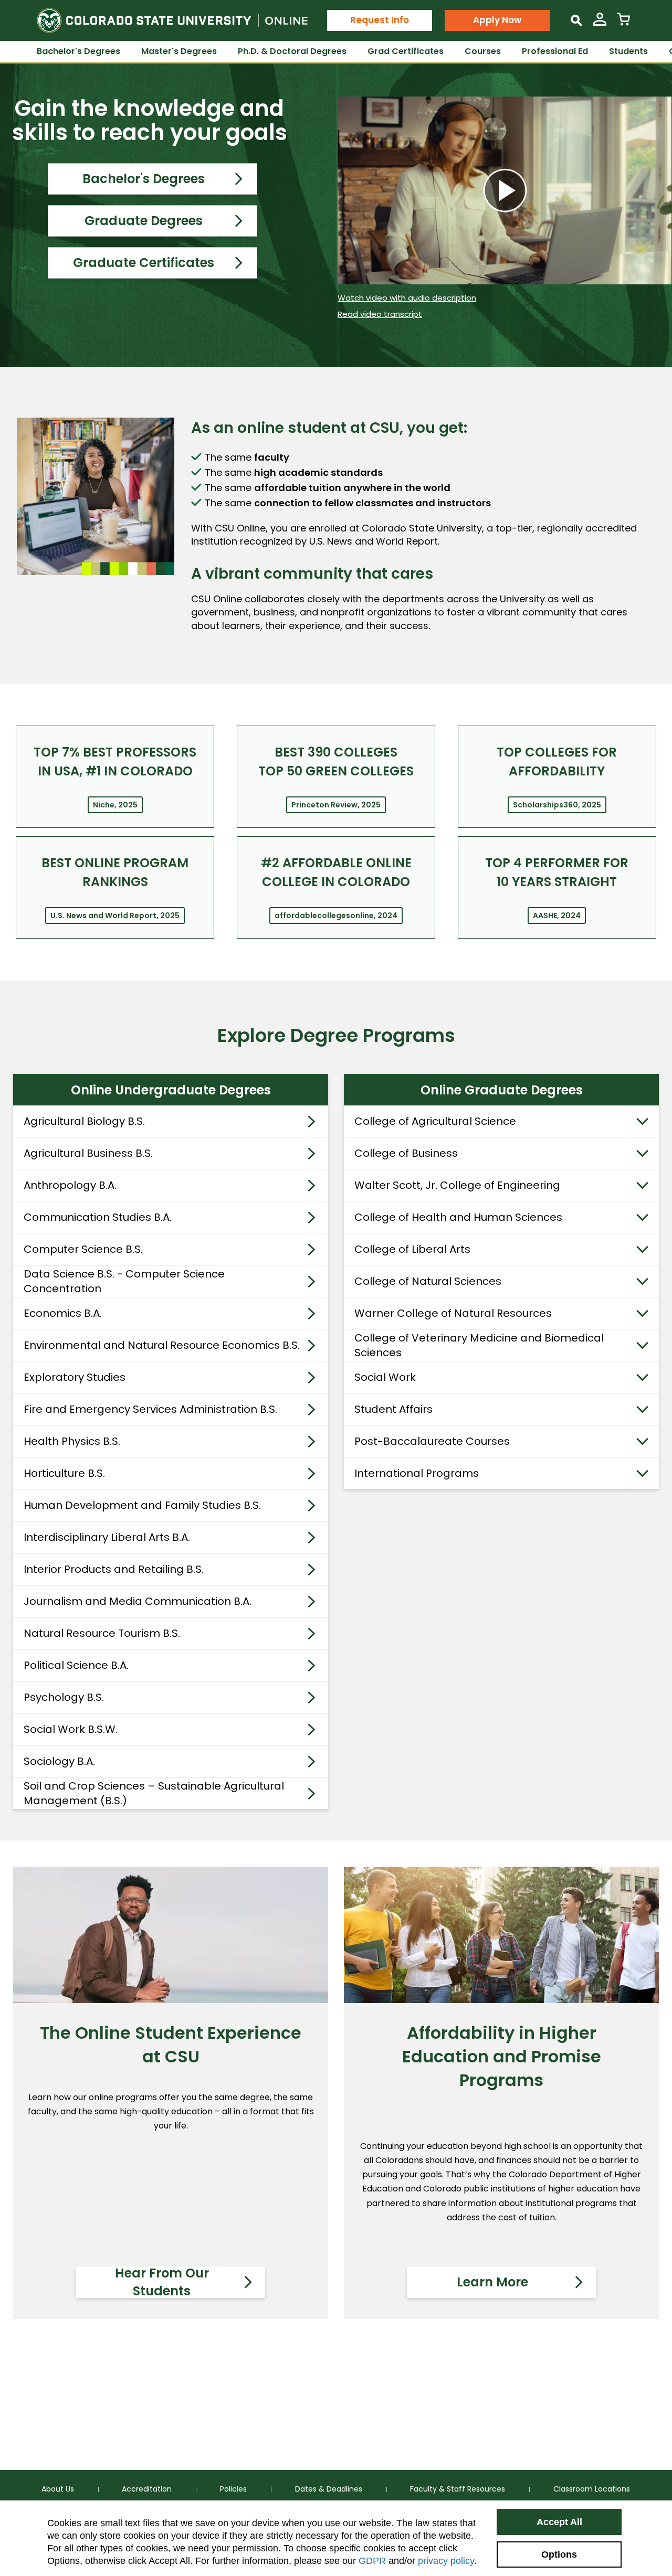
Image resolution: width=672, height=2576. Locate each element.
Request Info (380, 20)
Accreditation (147, 2489)
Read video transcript (380, 314)
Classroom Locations (592, 2489)
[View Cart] (623, 23)
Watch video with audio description (407, 298)
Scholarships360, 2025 (557, 805)
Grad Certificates (406, 51)
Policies (233, 2489)
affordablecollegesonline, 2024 (336, 916)
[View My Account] (600, 23)
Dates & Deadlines (329, 2489)
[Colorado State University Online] (172, 20)
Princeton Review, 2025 (336, 805)
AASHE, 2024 (557, 916)
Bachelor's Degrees (78, 51)
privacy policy (446, 2561)
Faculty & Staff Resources (458, 2489)
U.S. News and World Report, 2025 (115, 916)
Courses (483, 51)
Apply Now (497, 20)
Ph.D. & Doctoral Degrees (292, 51)
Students (628, 51)
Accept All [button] (559, 2522)
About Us (58, 2489)
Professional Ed (555, 51)
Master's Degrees (179, 51)
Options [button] (559, 2554)
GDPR (372, 2561)
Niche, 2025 (115, 805)
